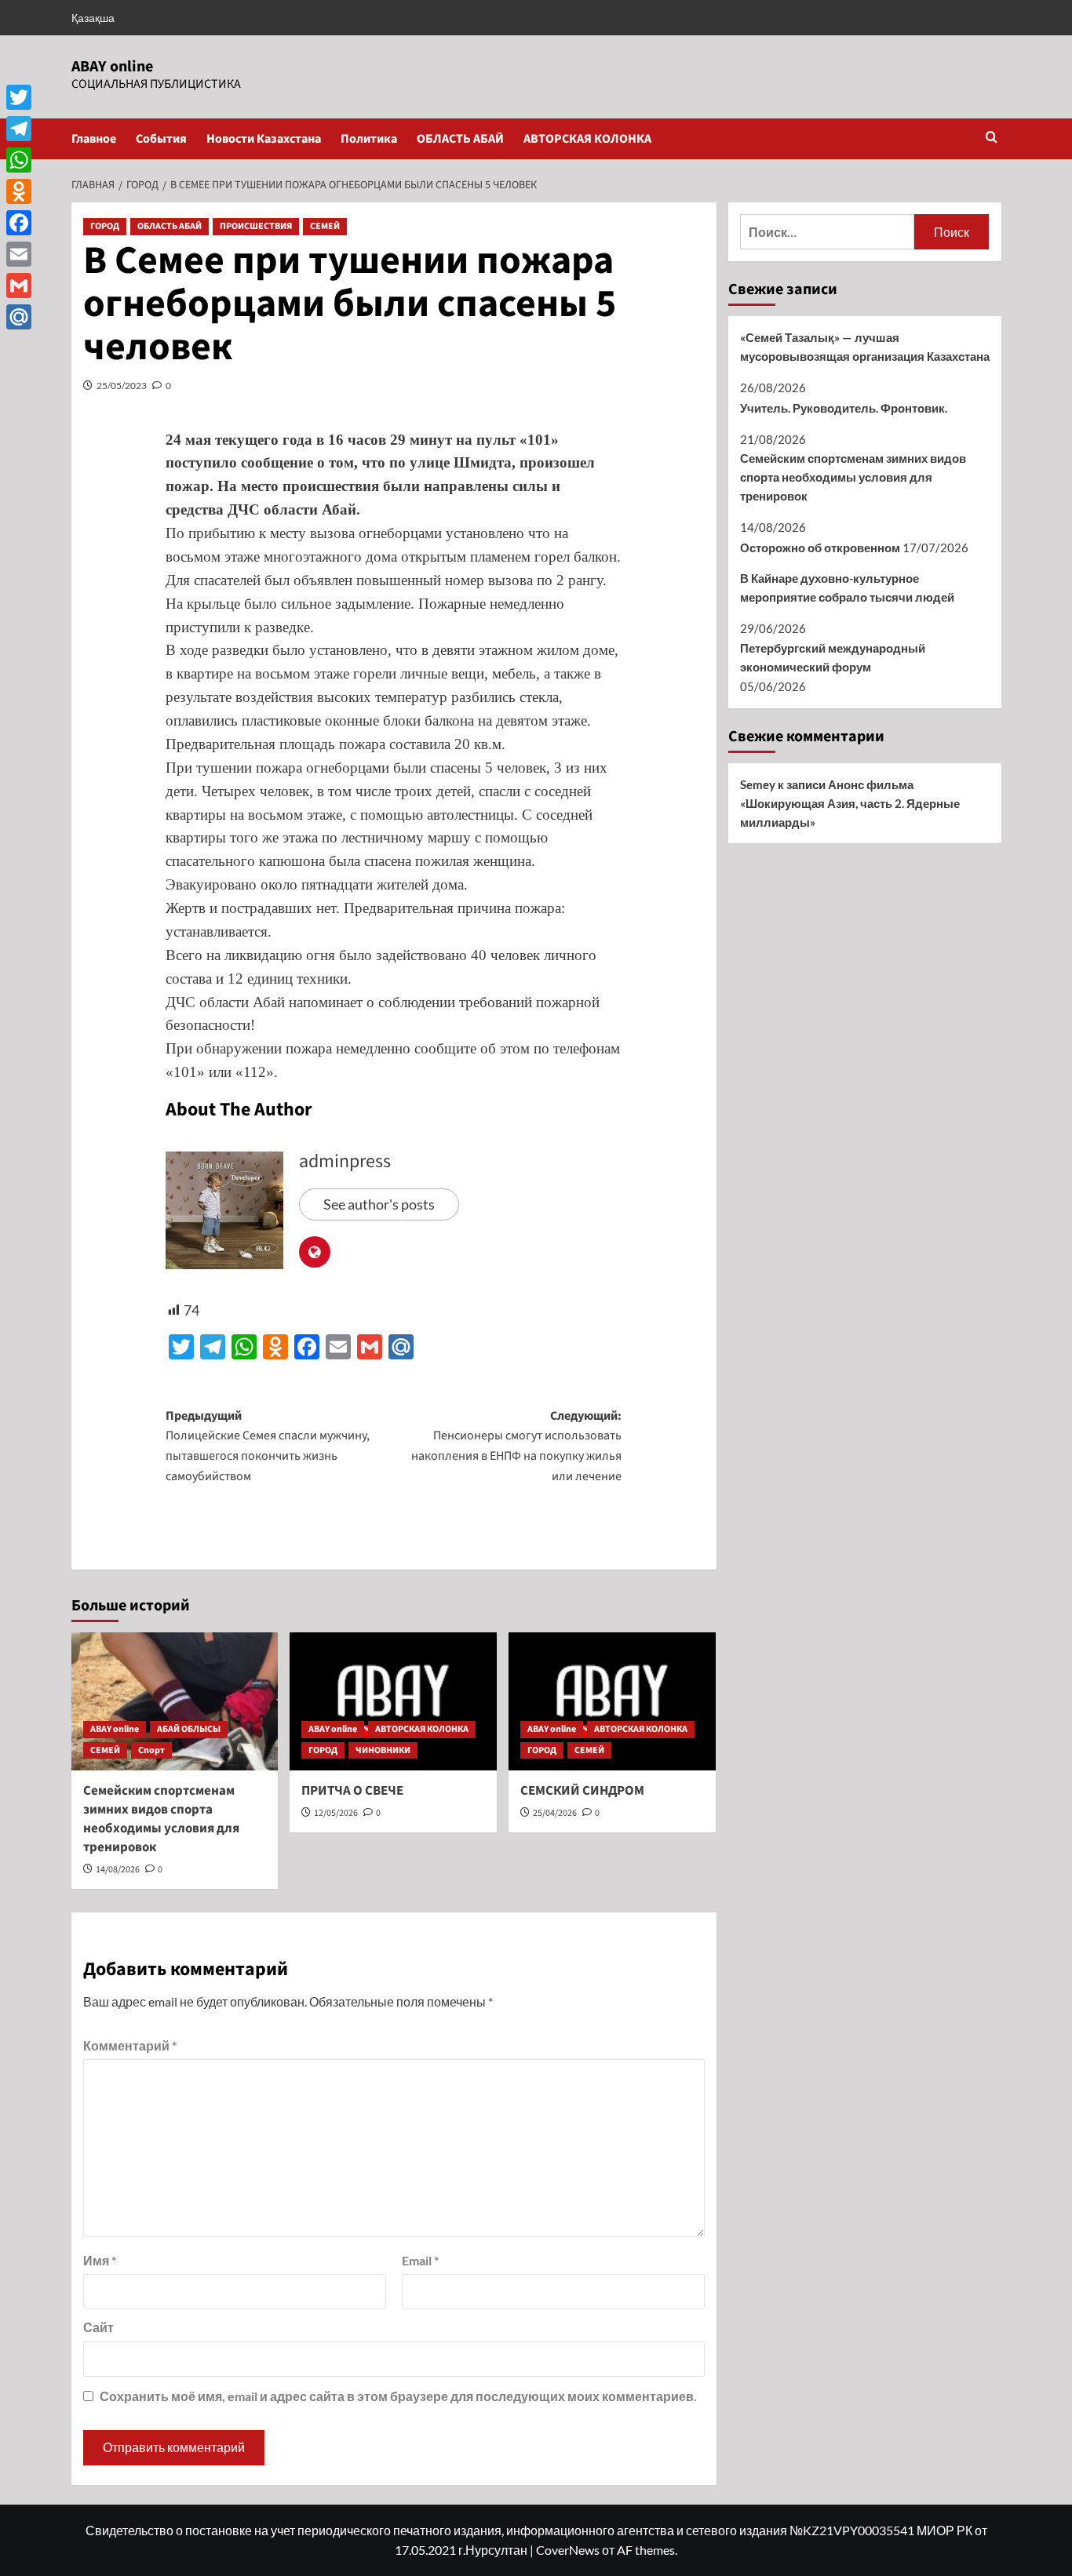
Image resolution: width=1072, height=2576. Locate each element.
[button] (992, 138)
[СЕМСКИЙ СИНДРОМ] (612, 1701)
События (161, 139)
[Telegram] (19, 129)
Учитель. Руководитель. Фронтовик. (844, 408)
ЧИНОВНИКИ (383, 1750)
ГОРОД (105, 226)
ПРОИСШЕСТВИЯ (256, 226)
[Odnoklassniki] (19, 191)
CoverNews (568, 2550)
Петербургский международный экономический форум (833, 657)
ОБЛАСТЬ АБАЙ (460, 139)
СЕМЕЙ (325, 226)
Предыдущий (268, 1446)
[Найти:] (828, 232)
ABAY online (112, 67)
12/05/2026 (336, 1813)
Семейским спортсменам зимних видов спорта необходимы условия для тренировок (161, 1819)
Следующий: (516, 1446)
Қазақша (93, 18)
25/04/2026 (555, 1813)
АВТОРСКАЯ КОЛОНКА (587, 139)
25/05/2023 (122, 386)
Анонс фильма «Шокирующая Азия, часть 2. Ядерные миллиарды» (850, 803)
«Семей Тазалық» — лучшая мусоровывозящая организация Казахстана (865, 347)
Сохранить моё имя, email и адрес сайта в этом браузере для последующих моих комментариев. (398, 2396)
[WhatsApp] (19, 160)
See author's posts (379, 1204)
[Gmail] (19, 286)
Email (420, 2260)
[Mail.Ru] (19, 317)
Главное (94, 139)
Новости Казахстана (264, 139)
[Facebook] (19, 223)
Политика (369, 139)
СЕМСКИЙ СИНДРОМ (582, 1791)
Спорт (151, 1750)
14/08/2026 (118, 1870)
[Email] (19, 254)
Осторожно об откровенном (820, 548)
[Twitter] (19, 97)
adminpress (345, 1161)
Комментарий (130, 2045)
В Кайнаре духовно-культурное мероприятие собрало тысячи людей (847, 588)
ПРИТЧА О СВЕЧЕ (352, 1791)
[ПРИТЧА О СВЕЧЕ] (393, 1701)
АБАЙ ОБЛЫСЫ (189, 1729)
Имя (100, 2260)
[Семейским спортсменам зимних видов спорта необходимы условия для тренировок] (175, 1701)
